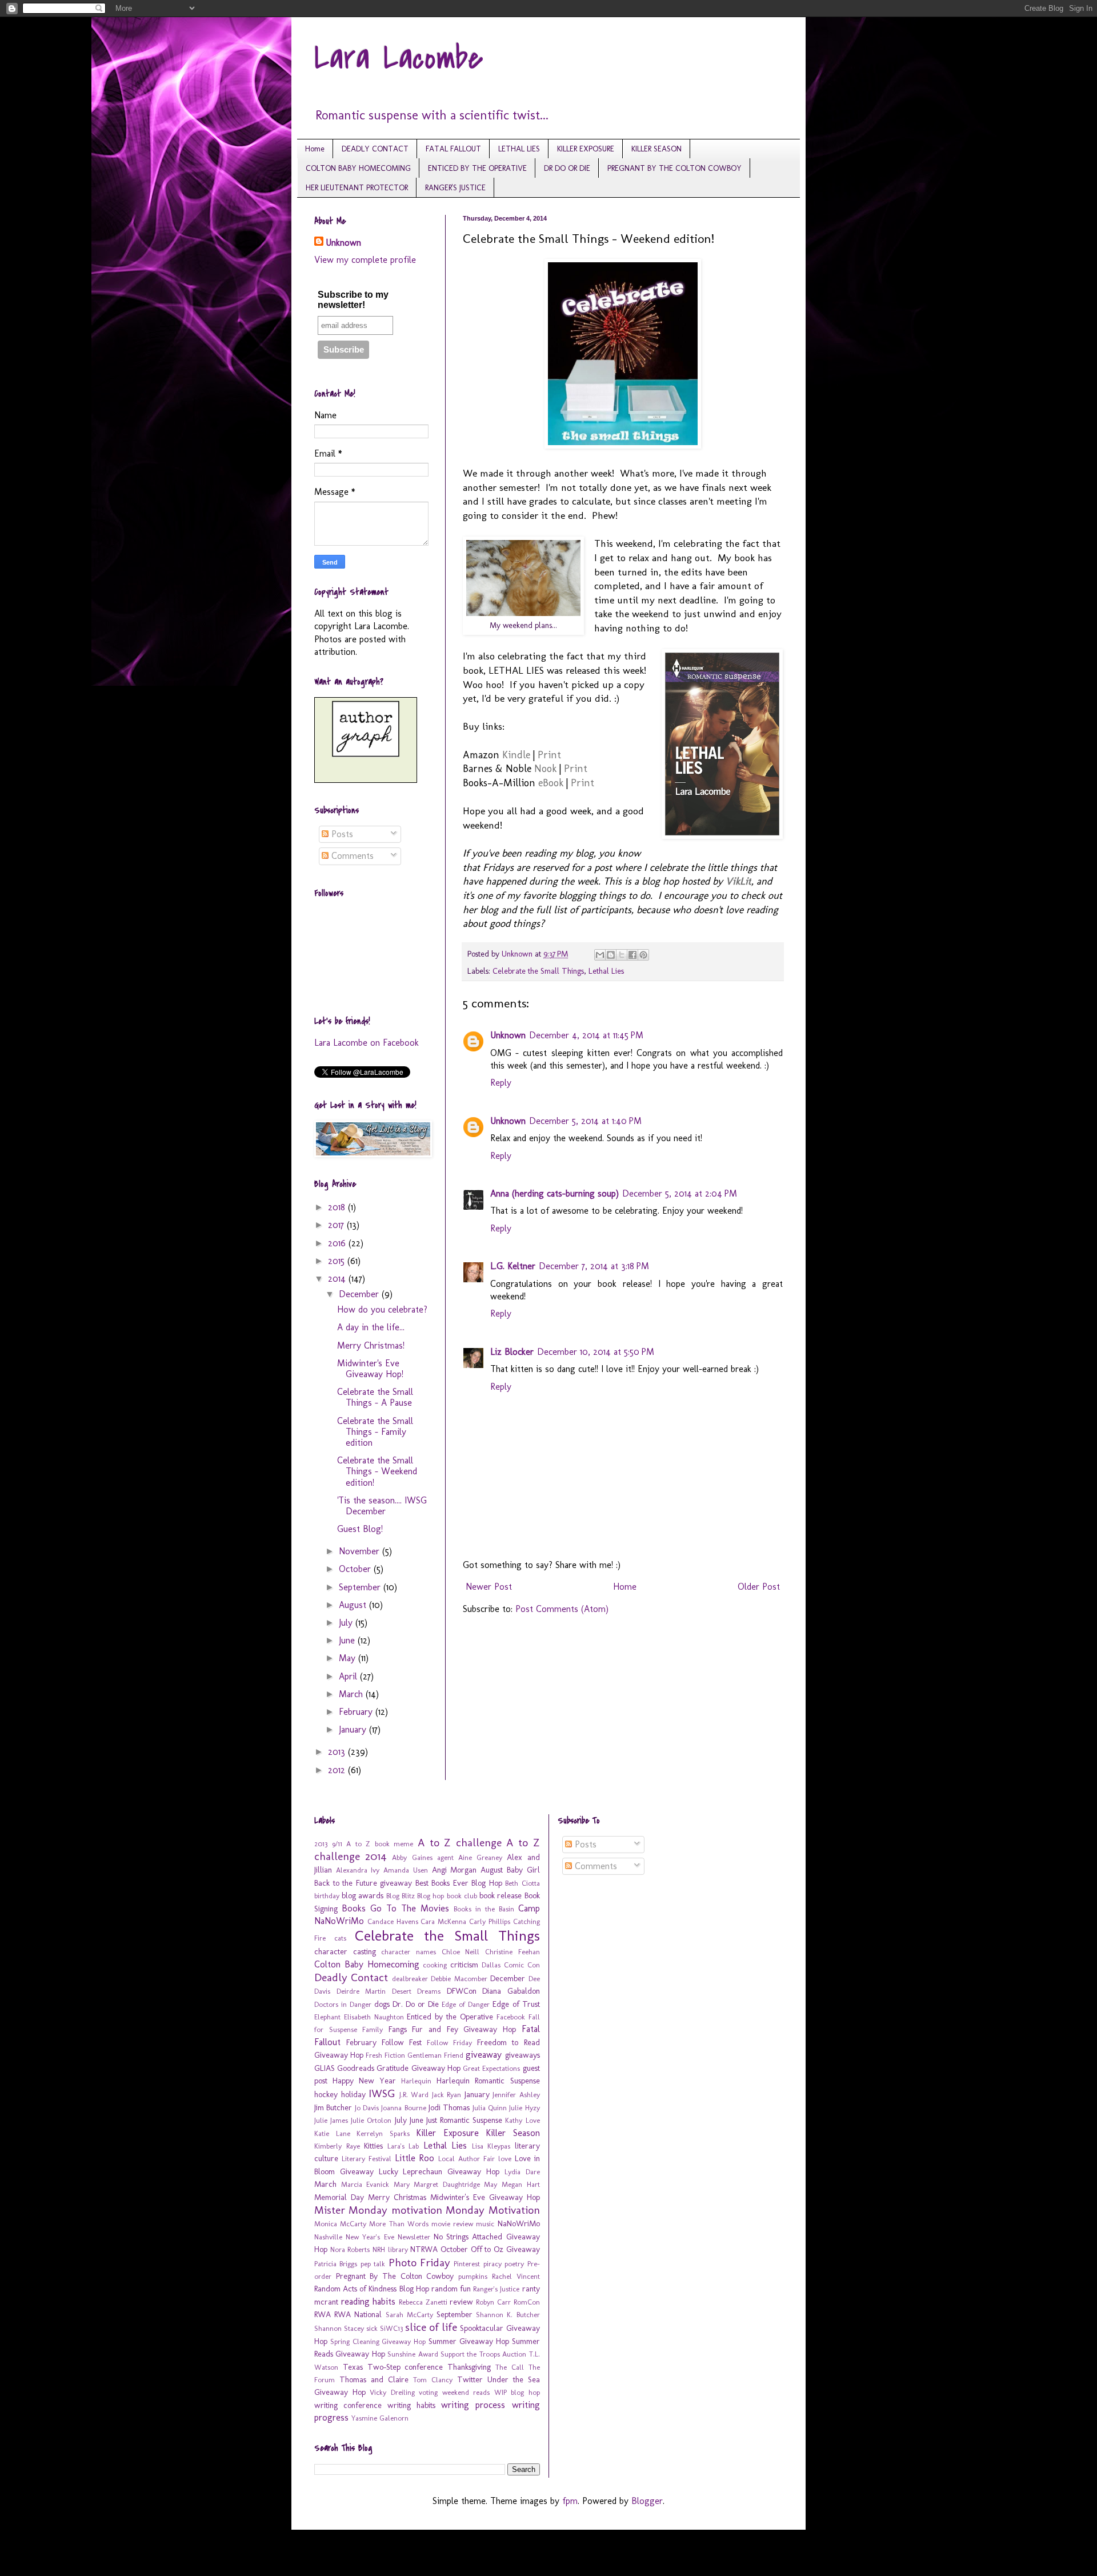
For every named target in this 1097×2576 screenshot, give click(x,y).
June (348, 1640)
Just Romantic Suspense (464, 2120)
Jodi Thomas (449, 2107)
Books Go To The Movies (395, 1908)
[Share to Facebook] (632, 955)
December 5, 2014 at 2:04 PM (680, 1193)
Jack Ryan (447, 2095)
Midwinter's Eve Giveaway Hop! (370, 1369)
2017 (337, 1225)
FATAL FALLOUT (453, 149)
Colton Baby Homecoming (367, 1964)
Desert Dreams (417, 1991)
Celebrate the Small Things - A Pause (375, 1397)
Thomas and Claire (374, 2379)
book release (501, 1895)
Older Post (759, 1587)
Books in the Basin (484, 1909)
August (354, 1605)
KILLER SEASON (656, 149)
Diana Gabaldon (511, 1991)
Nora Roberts (350, 2249)
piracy (493, 2264)
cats (340, 1938)
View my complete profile (365, 260)
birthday (327, 1896)
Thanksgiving (469, 2367)
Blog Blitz (401, 1896)
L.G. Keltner (513, 1266)
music (485, 2224)
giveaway (484, 2055)
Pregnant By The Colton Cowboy (395, 2276)
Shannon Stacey (339, 2328)
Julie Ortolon (371, 2120)
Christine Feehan (513, 1952)
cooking (435, 1965)
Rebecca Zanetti (423, 2302)
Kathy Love (522, 2120)
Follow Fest (402, 2042)
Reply (501, 1083)
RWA (323, 2314)
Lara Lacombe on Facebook (367, 1043)
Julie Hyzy (524, 2108)
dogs (382, 2004)
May (349, 1658)
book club (462, 1896)
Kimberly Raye (337, 2146)
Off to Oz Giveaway (505, 2249)
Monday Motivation (493, 2210)
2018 (338, 1207)
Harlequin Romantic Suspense (488, 2081)
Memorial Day (339, 2197)
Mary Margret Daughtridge (437, 2184)
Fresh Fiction (385, 2055)
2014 (338, 1279)
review (461, 2302)
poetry (514, 2264)
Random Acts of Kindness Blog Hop (372, 2289)
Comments (351, 856)
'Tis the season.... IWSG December (382, 1506)
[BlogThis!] (611, 955)
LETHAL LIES (519, 149)
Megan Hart (521, 2184)
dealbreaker (410, 1979)
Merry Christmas (397, 2197)
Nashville (328, 2237)
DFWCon (462, 1991)
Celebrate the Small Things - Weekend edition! (377, 1471)
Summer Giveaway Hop (469, 2341)
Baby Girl (523, 1870)
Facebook (511, 2017)
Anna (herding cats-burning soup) (554, 1193)
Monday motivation (395, 2210)
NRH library (390, 2249)
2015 (338, 1261)
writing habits (411, 2405)
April (349, 1676)
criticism (464, 1965)
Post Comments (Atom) (562, 1609)
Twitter (470, 2379)
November (361, 1551)
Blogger (647, 2501)
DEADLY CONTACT (375, 149)
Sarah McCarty (409, 2315)
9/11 (337, 1844)
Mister (330, 2210)
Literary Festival (367, 2159)
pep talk (373, 2264)
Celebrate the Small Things (538, 971)
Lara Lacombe (399, 59)
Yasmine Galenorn (380, 2418)
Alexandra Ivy (358, 1870)
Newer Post (489, 1587)
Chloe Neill (461, 1952)
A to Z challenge (460, 1843)
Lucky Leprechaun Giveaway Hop (439, 2171)
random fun (451, 2289)
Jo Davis (367, 2108)
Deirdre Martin (361, 1991)
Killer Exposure (447, 2133)
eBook (551, 783)
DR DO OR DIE (567, 168)
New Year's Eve (370, 2237)
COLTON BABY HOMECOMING (358, 168)
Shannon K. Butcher (508, 2315)
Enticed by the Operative (450, 2017)
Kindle (516, 755)
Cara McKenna (443, 1921)
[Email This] (600, 955)
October (356, 1569)
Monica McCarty (340, 2224)
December (360, 1294)
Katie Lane (332, 2133)
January (354, 1729)
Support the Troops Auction (483, 2354)
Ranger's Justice (496, 2289)
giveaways (523, 2055)
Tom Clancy (433, 2380)
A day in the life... (371, 1327)
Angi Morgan (455, 1870)
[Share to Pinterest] (643, 955)
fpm (570, 2501)
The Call (510, 2367)
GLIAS (325, 2068)
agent (445, 1857)
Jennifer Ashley (516, 2095)
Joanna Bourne (403, 2108)
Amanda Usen (406, 1870)
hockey (326, 2094)
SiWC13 (391, 2328)
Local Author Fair (467, 2159)
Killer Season (513, 2133)
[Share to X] (622, 955)
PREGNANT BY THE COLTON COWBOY (674, 168)
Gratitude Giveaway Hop (418, 2068)
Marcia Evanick (365, 2184)
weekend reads (466, 2392)
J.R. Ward (414, 2095)
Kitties (373, 2146)
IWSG (382, 2093)
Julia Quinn (490, 2108)
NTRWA (424, 2249)
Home (315, 149)
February (357, 1712)
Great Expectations (491, 2068)
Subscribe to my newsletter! (353, 300)
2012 (338, 1770)
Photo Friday (419, 2263)
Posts (341, 834)
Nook (545, 769)
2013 (338, 1752)
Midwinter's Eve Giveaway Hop (485, 2197)
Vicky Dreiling (392, 2392)
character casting (345, 1951)
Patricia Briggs (336, 2264)
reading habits (369, 2301)
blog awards (363, 1895)
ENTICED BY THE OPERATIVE (477, 168)
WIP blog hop (517, 2392)
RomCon (527, 2302)
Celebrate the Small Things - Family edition (375, 1432)
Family (373, 2029)
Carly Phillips (490, 1921)
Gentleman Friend (435, 2055)
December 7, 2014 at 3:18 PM (594, 1266)
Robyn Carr (493, 2302)
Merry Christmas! (371, 1345)
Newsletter (414, 2237)
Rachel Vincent (516, 2276)
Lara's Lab (403, 2146)
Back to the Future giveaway (363, 1883)
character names (409, 1952)
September (361, 1587)
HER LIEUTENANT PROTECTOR (357, 188)
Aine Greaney (480, 1857)
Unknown (508, 1035)
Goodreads (356, 2068)
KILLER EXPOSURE (586, 149)
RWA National (358, 2314)
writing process (473, 2405)
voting (428, 2392)
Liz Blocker (512, 1352)
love (505, 2159)
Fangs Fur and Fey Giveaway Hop (452, 2029)
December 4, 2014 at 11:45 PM (586, 1035)
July (347, 1623)
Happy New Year (364, 2081)
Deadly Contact (351, 1977)
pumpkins (473, 2276)
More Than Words (399, 2224)
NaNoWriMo (519, 2223)
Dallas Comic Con (511, 1965)
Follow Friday (449, 2043)
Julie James (331, 2120)
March (352, 1694)
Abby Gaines (412, 1857)
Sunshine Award (413, 2354)
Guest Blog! (360, 1529)
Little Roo (415, 2158)
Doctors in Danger (343, 2004)
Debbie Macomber (459, 1979)
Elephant (327, 2017)
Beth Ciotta (523, 1883)
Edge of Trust (516, 2004)
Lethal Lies (606, 971)
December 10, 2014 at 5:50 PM (596, 1352)
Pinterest (467, 2264)
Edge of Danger (466, 2004)
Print (549, 755)
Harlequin (416, 2081)
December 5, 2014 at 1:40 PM (585, 1121)
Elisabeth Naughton (374, 2017)
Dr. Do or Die (416, 2004)
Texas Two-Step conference (393, 2367)
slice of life (431, 2327)
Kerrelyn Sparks (383, 2133)
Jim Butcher (333, 2107)
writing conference (348, 2405)
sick (372, 2328)
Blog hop (431, 1896)
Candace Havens (393, 1921)
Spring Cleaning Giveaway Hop (378, 2341)
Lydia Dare (522, 2172)
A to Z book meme (380, 1844)
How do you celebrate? (382, 1309)
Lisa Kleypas (491, 2146)
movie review (452, 2224)
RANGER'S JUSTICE (455, 188)
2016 (338, 1243)
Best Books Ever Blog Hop (459, 1883)
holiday (353, 2094)
